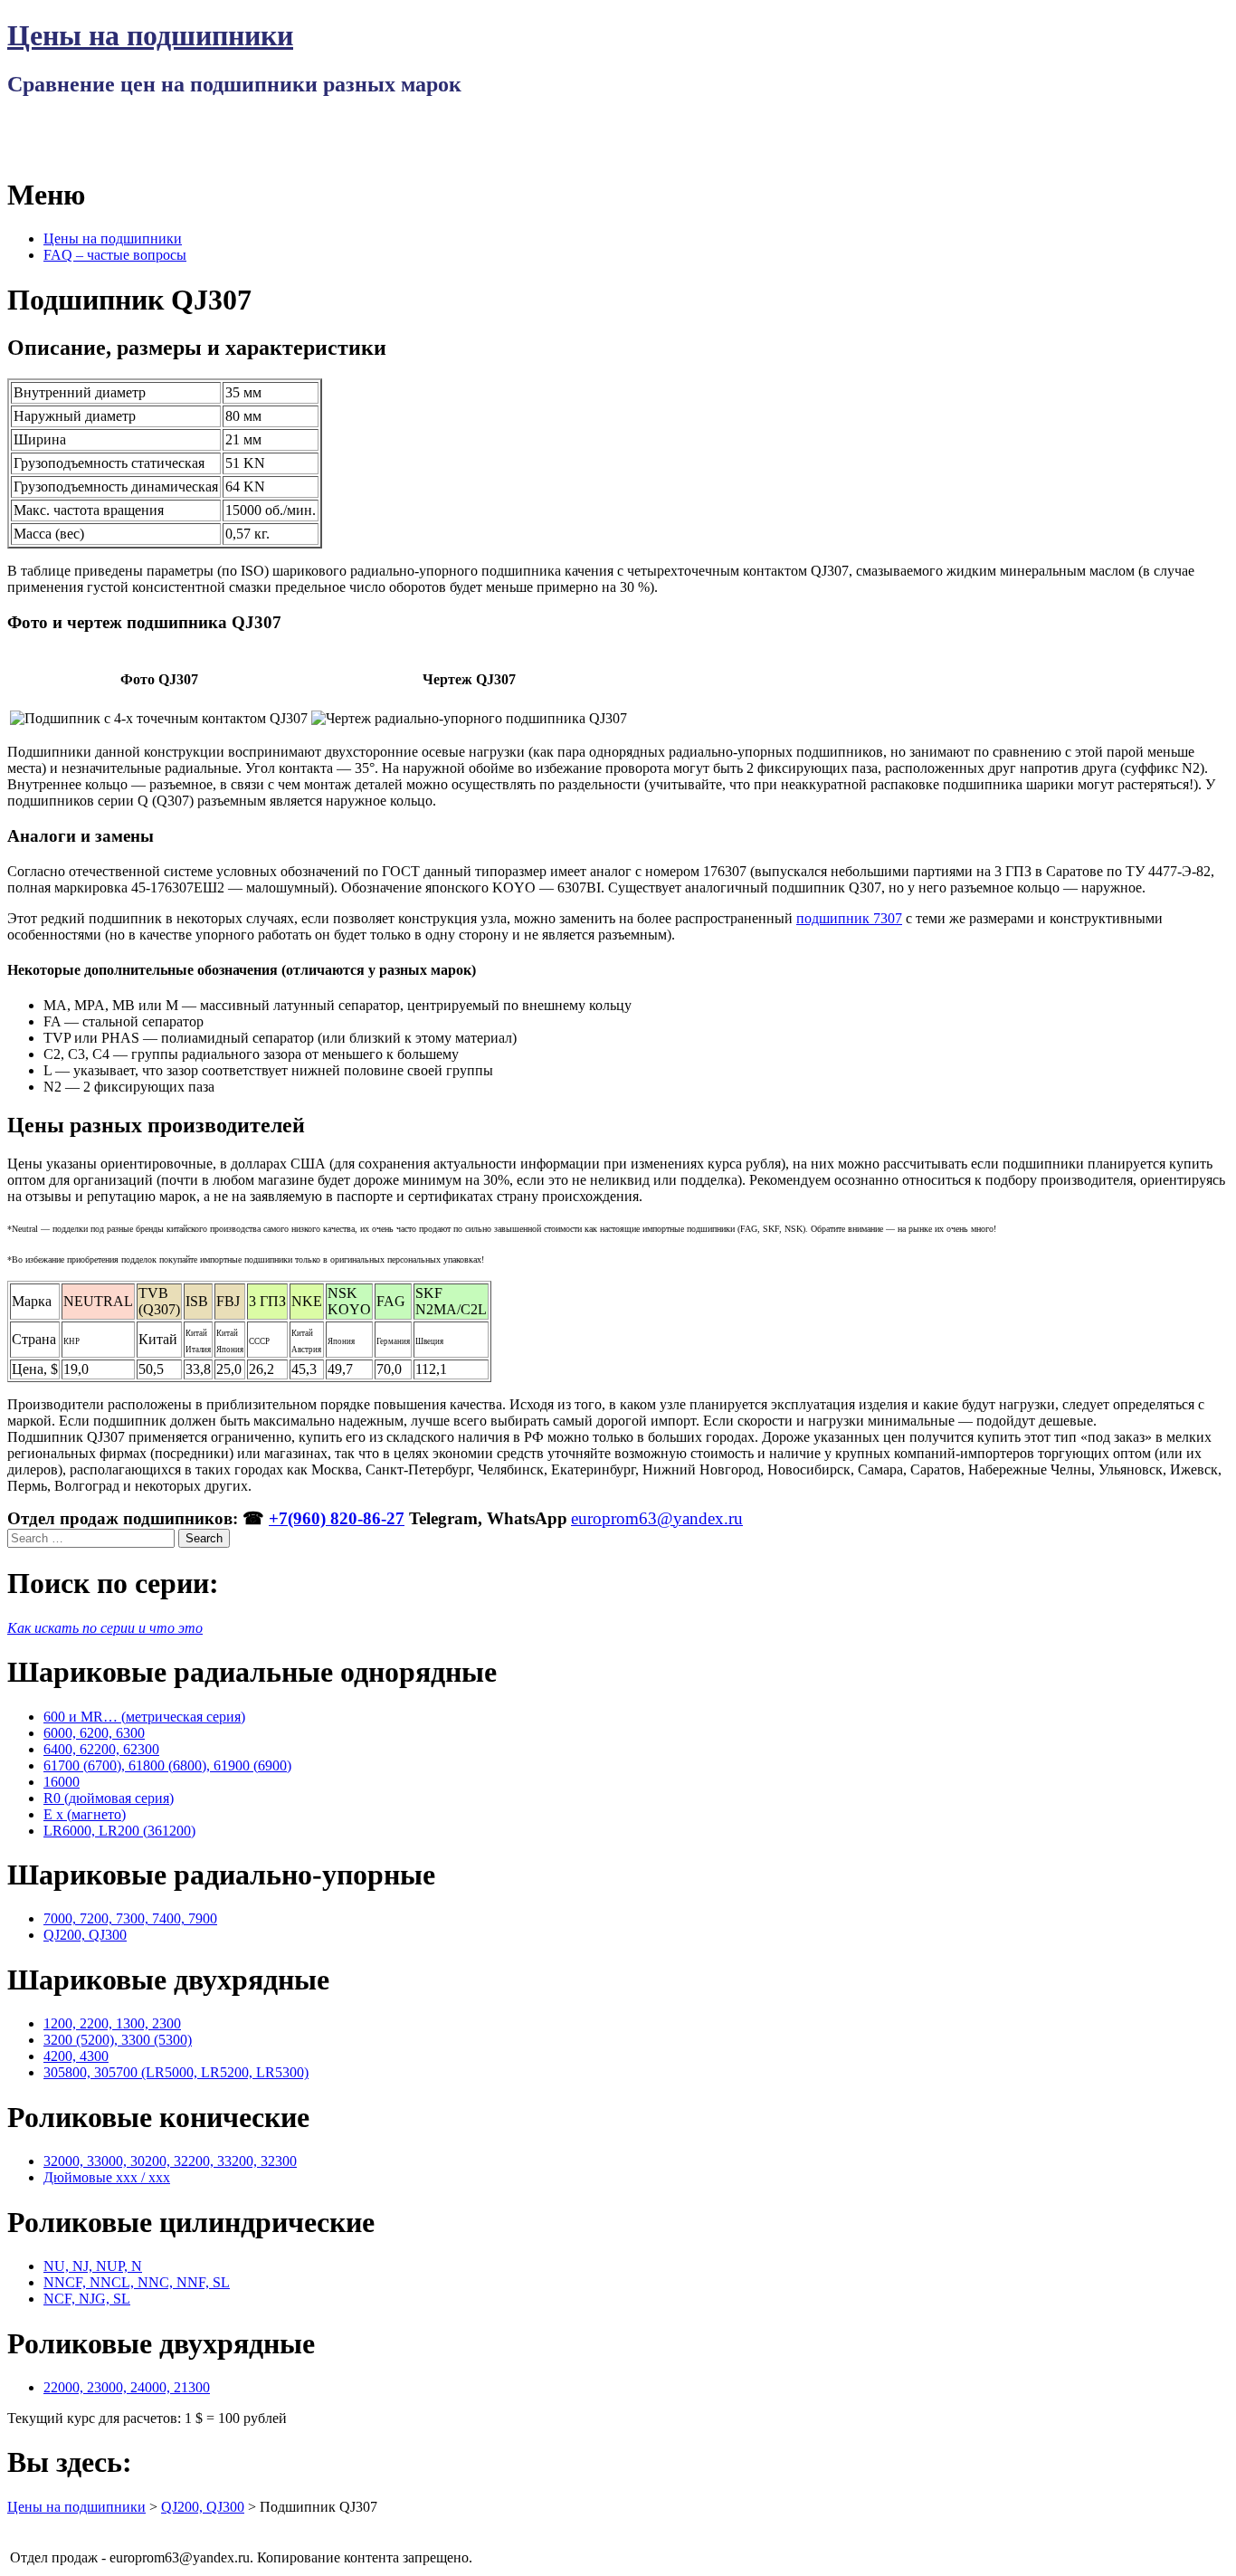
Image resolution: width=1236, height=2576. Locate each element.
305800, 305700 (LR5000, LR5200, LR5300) (176, 2072)
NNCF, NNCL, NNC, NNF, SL (137, 2282)
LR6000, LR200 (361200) (119, 1831)
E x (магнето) (85, 1814)
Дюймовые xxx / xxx (107, 2177)
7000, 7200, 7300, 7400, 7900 (130, 1918)
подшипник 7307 (849, 918)
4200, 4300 (76, 2056)
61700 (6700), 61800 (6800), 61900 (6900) (167, 1765)
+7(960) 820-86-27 (337, 1518)
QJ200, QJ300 (85, 1935)
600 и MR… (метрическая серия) (144, 1717)
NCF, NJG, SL (87, 2299)
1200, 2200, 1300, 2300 (112, 2023)
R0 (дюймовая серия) (109, 1798)
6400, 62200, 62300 (101, 1749)
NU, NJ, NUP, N (93, 2266)
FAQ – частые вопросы (115, 255)
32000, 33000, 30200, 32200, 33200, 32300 (170, 2161)
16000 (62, 1782)
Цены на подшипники (150, 35)
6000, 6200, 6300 (94, 1733)
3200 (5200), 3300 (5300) (118, 2040)
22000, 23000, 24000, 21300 (127, 2387)
